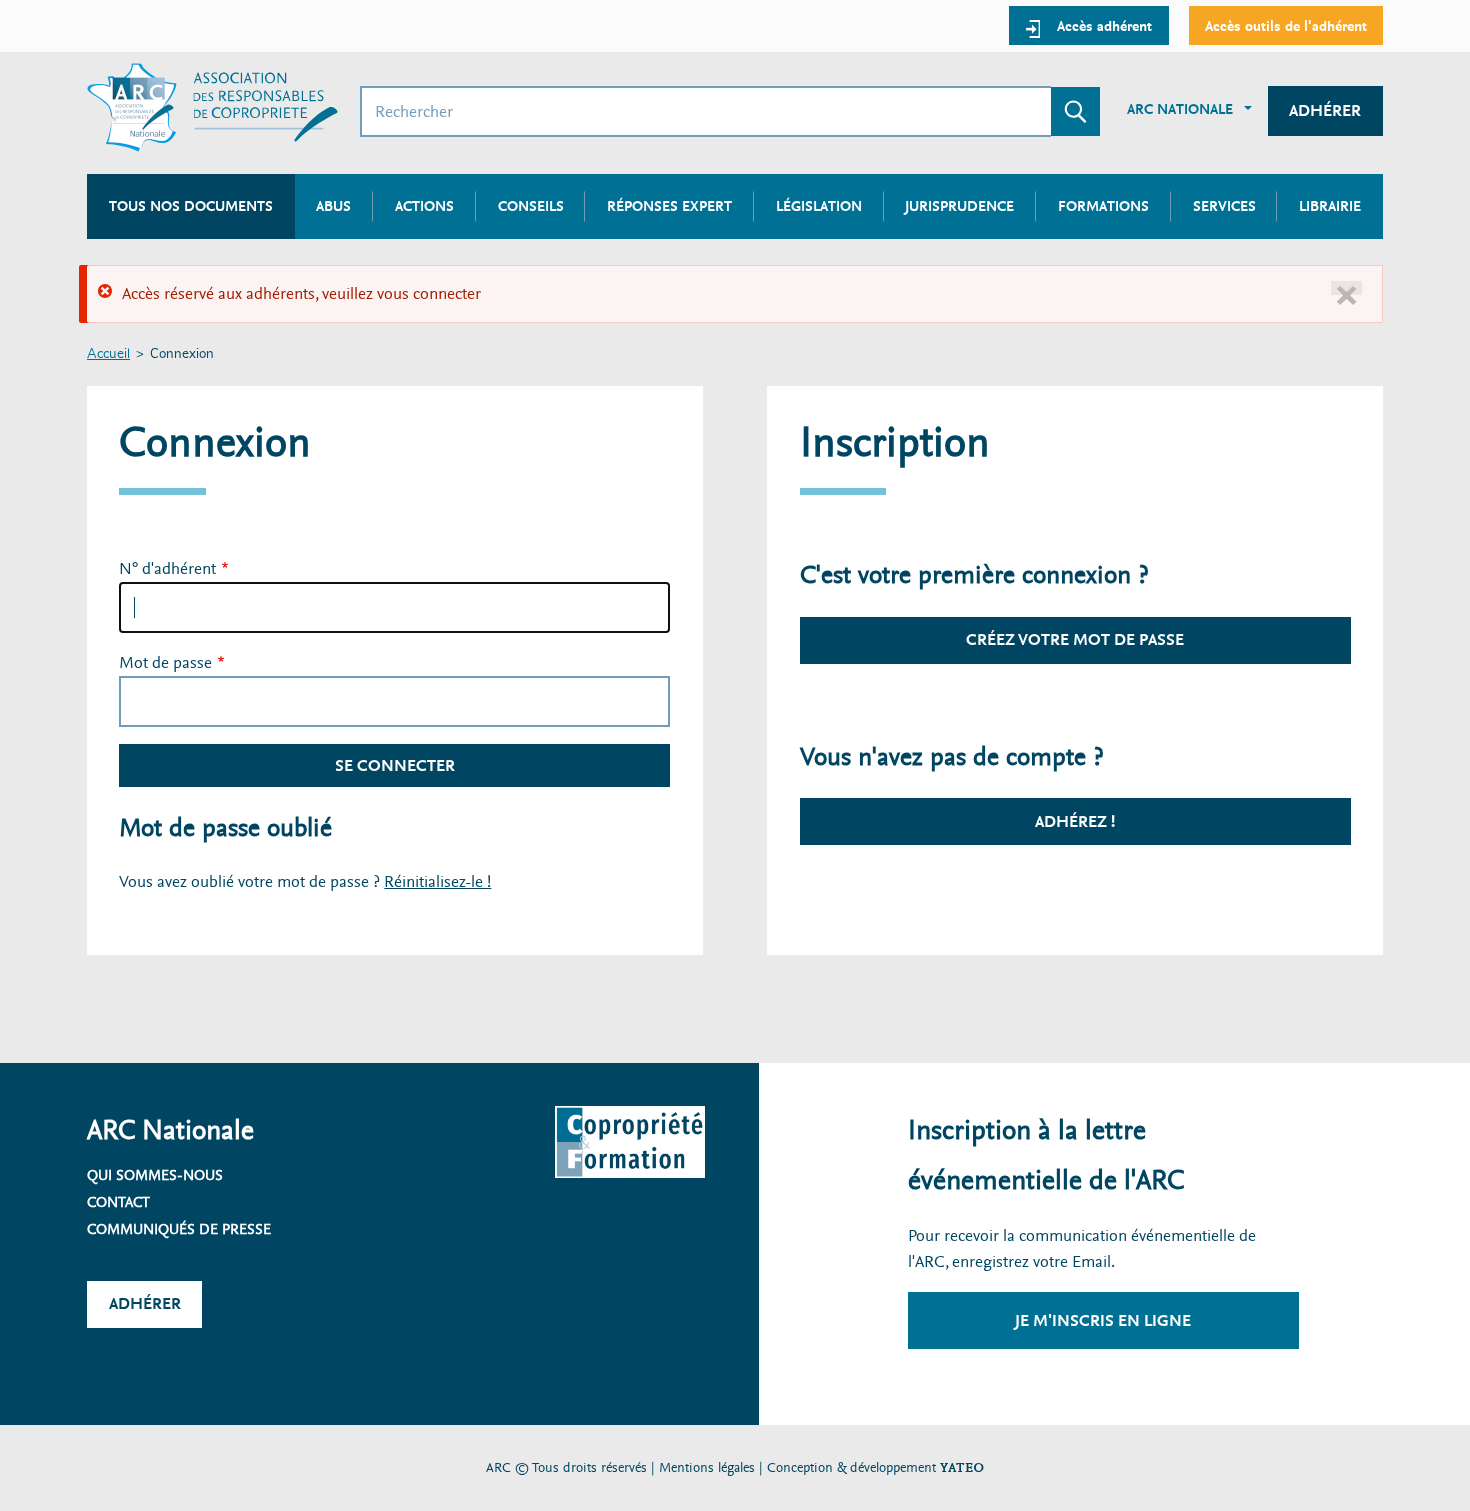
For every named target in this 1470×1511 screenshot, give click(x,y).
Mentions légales (707, 1467)
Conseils (531, 206)
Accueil (108, 354)
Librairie (1330, 206)
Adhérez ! (1075, 821)
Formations (1103, 206)
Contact (118, 1202)
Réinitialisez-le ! (437, 881)
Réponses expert (669, 206)
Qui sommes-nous (155, 1175)
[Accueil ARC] (212, 107)
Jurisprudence (959, 206)
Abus (333, 206)
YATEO (962, 1467)
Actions (424, 206)
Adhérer (1325, 110)
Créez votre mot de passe (1075, 639)
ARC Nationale (1180, 109)
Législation (819, 206)
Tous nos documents (191, 206)
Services (1224, 206)
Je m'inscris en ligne (1103, 1320)
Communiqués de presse (179, 1229)
